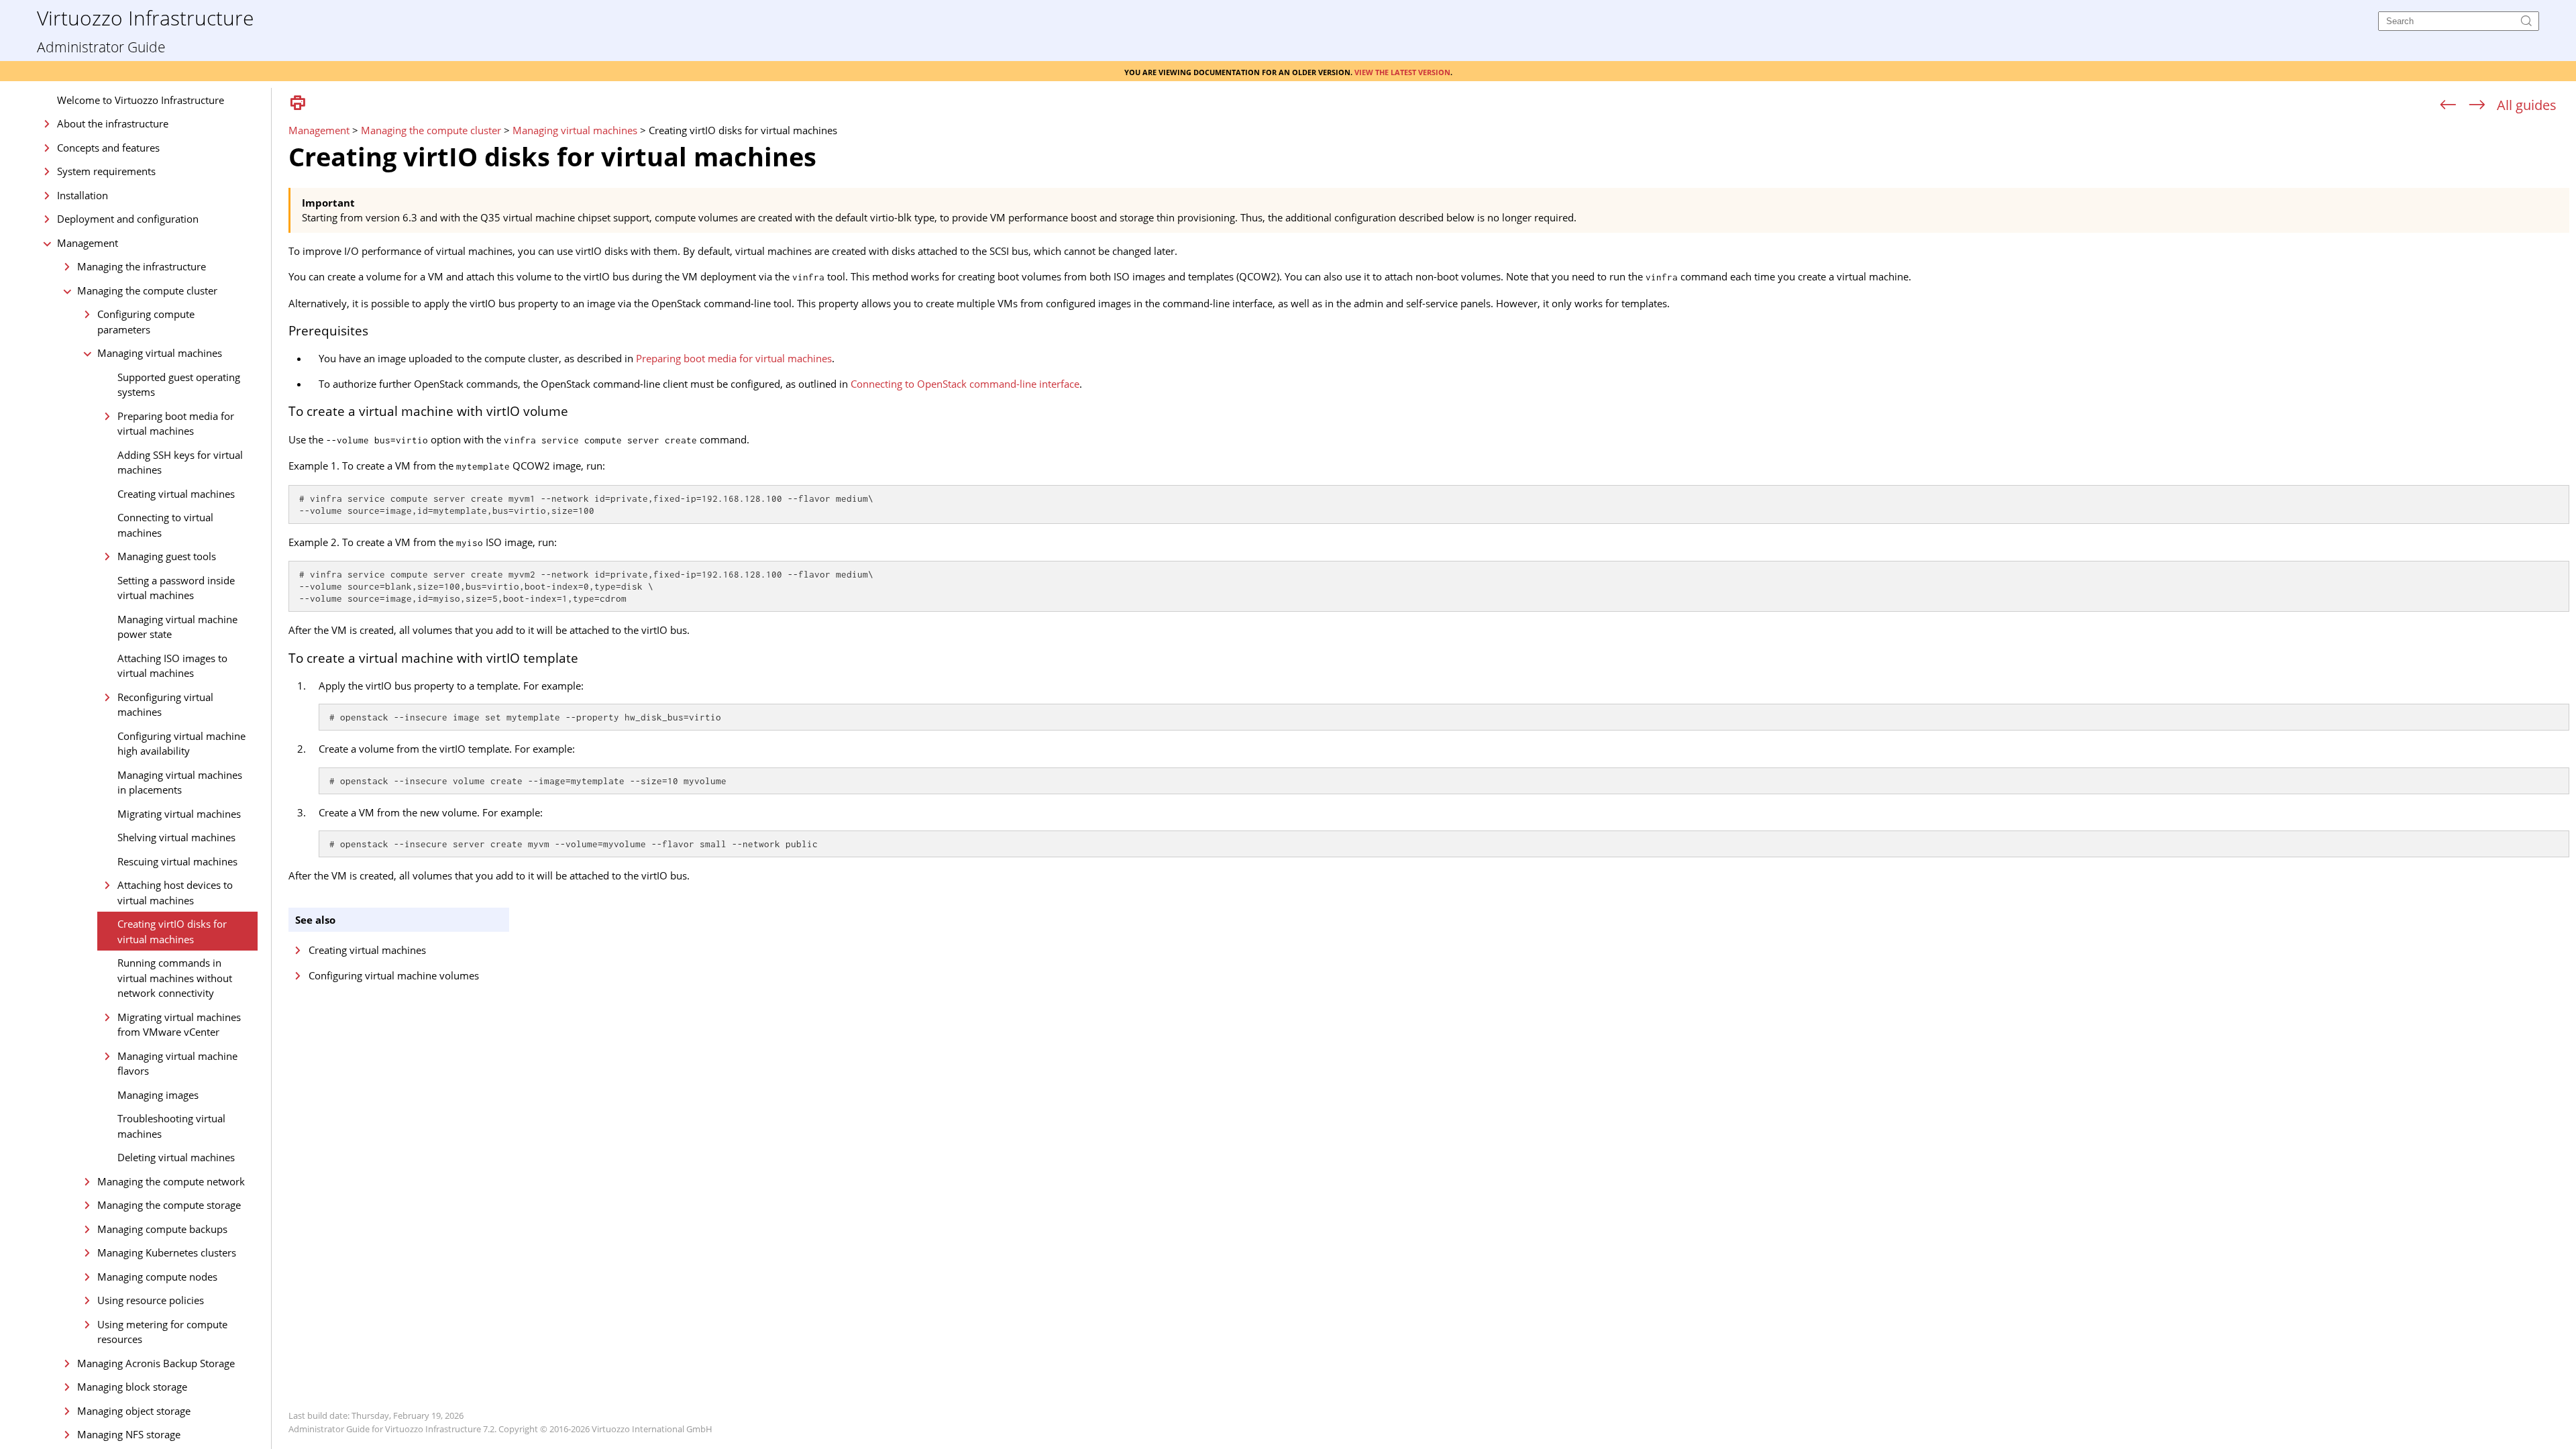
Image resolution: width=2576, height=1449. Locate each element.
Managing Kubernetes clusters (167, 1252)
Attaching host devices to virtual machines (175, 893)
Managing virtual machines (160, 353)
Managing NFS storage (129, 1434)
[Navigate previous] (2448, 105)
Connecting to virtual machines (165, 525)
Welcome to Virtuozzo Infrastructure (141, 100)
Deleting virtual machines (176, 1157)
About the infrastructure (113, 123)
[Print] (298, 104)
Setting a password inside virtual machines (176, 588)
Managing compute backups (162, 1229)
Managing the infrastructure (142, 266)
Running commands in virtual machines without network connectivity (175, 978)
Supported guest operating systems (179, 385)
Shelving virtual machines (176, 837)
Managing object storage (134, 1411)
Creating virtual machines (176, 494)
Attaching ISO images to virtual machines (172, 666)
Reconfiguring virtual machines (165, 705)
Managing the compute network (171, 1181)
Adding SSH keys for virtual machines (180, 463)
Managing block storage (132, 1387)
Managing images (158, 1095)
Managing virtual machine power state (177, 627)
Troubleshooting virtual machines (171, 1126)
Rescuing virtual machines (177, 861)
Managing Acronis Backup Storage (156, 1363)
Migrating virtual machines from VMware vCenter (179, 1025)
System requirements (106, 171)
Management (88, 243)
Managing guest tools (167, 556)
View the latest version (1402, 71)
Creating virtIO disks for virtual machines (172, 931)
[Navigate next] (2477, 105)
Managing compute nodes (157, 1277)
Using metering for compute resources (162, 1332)
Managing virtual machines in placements (180, 783)
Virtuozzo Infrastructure (145, 17)
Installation (83, 195)
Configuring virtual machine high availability (181, 744)
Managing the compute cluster (147, 290)
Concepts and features (108, 148)
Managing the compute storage (169, 1205)
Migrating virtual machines (179, 814)
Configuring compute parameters (146, 322)
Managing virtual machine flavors (177, 1064)
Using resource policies (151, 1300)
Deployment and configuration (128, 219)
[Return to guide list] (2527, 105)
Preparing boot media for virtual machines (176, 424)
